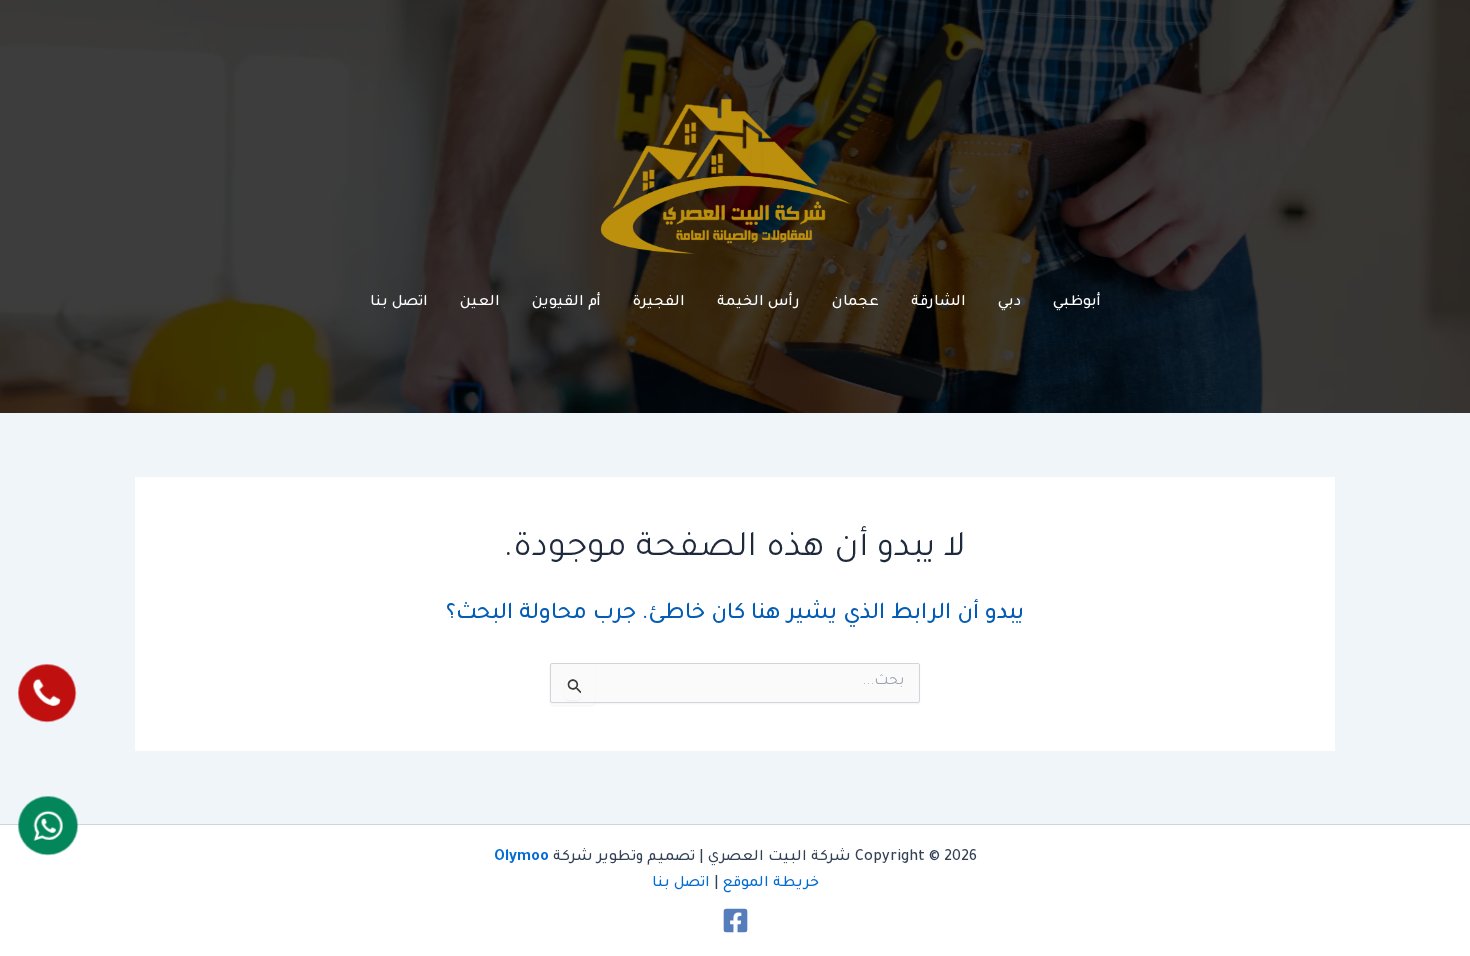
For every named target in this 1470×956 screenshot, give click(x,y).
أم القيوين (566, 303)
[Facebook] (735, 920)
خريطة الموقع (771, 884)
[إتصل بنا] (47, 693)
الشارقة (938, 303)
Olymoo (521, 858)
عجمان (855, 303)
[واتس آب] (47, 826)
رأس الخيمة (758, 303)
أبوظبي (1077, 303)
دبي (1009, 303)
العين (480, 303)
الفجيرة (659, 303)
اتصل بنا (399, 303)
